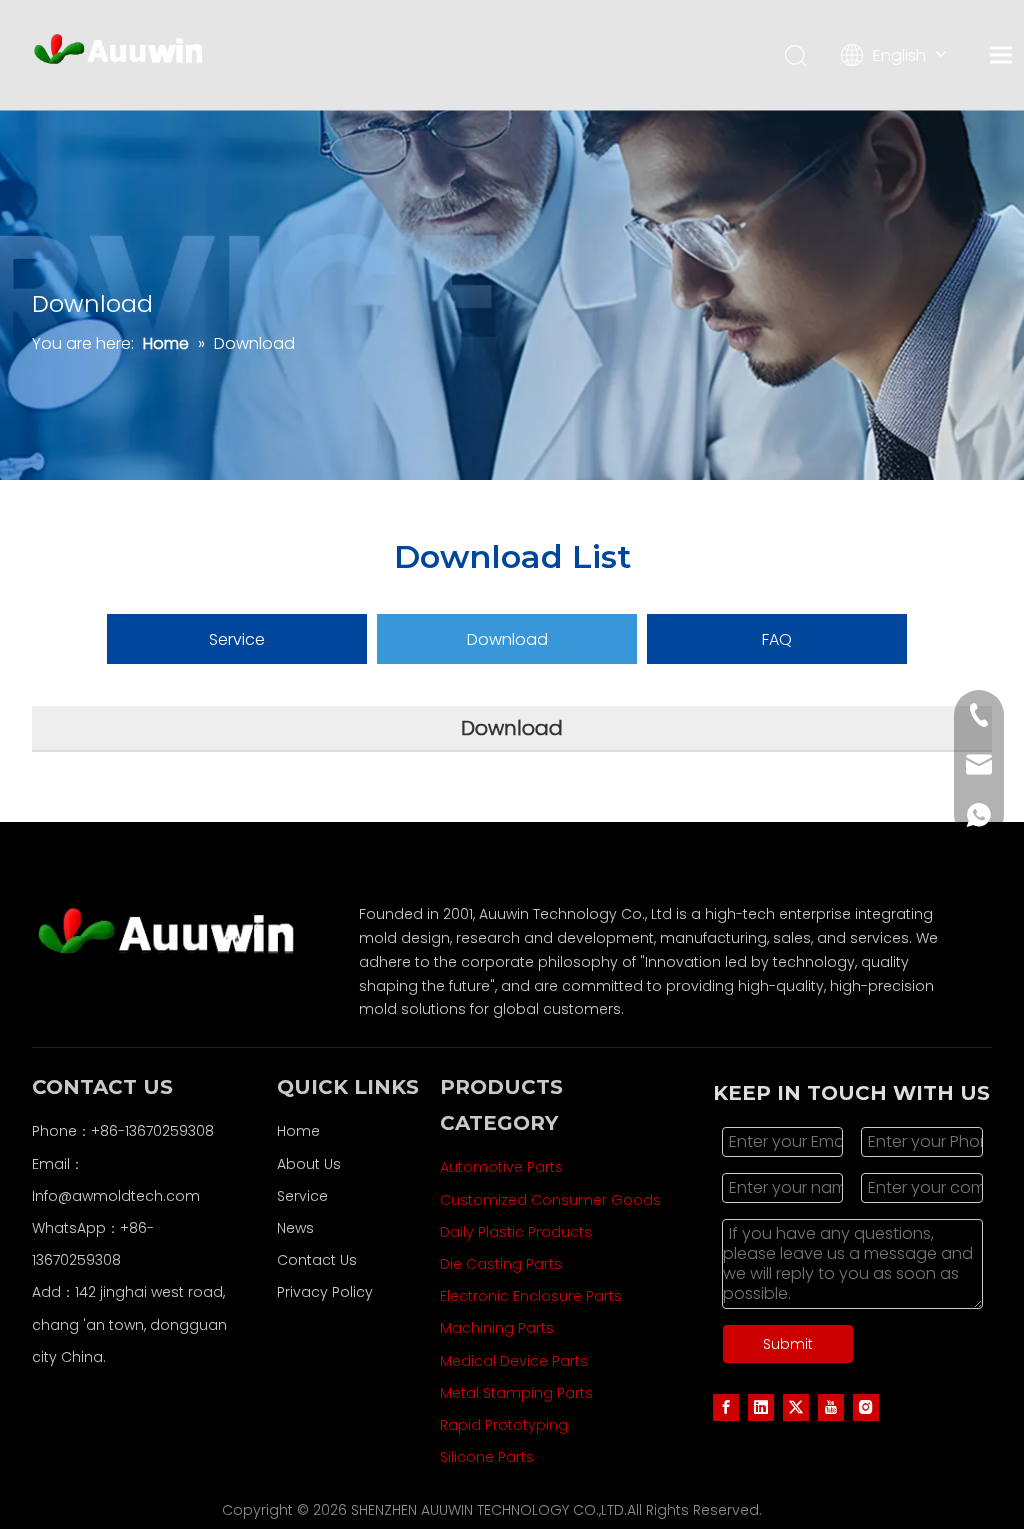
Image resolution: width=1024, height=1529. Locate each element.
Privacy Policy (325, 1292)
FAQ (777, 639)
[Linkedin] (761, 1407)
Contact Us (317, 1260)
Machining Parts (497, 1328)
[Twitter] (796, 1407)
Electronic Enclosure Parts (531, 1296)
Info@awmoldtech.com (116, 1196)
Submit (788, 1344)
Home (298, 1131)
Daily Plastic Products (516, 1232)
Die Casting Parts (501, 1264)
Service (237, 639)
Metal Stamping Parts (516, 1393)
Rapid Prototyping (504, 1425)
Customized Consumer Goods (550, 1200)
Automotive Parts (501, 1167)
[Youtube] (831, 1407)
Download (507, 639)
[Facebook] (726, 1407)
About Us (309, 1164)
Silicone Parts (487, 1457)
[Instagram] (866, 1407)
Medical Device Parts (514, 1361)
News (295, 1228)
